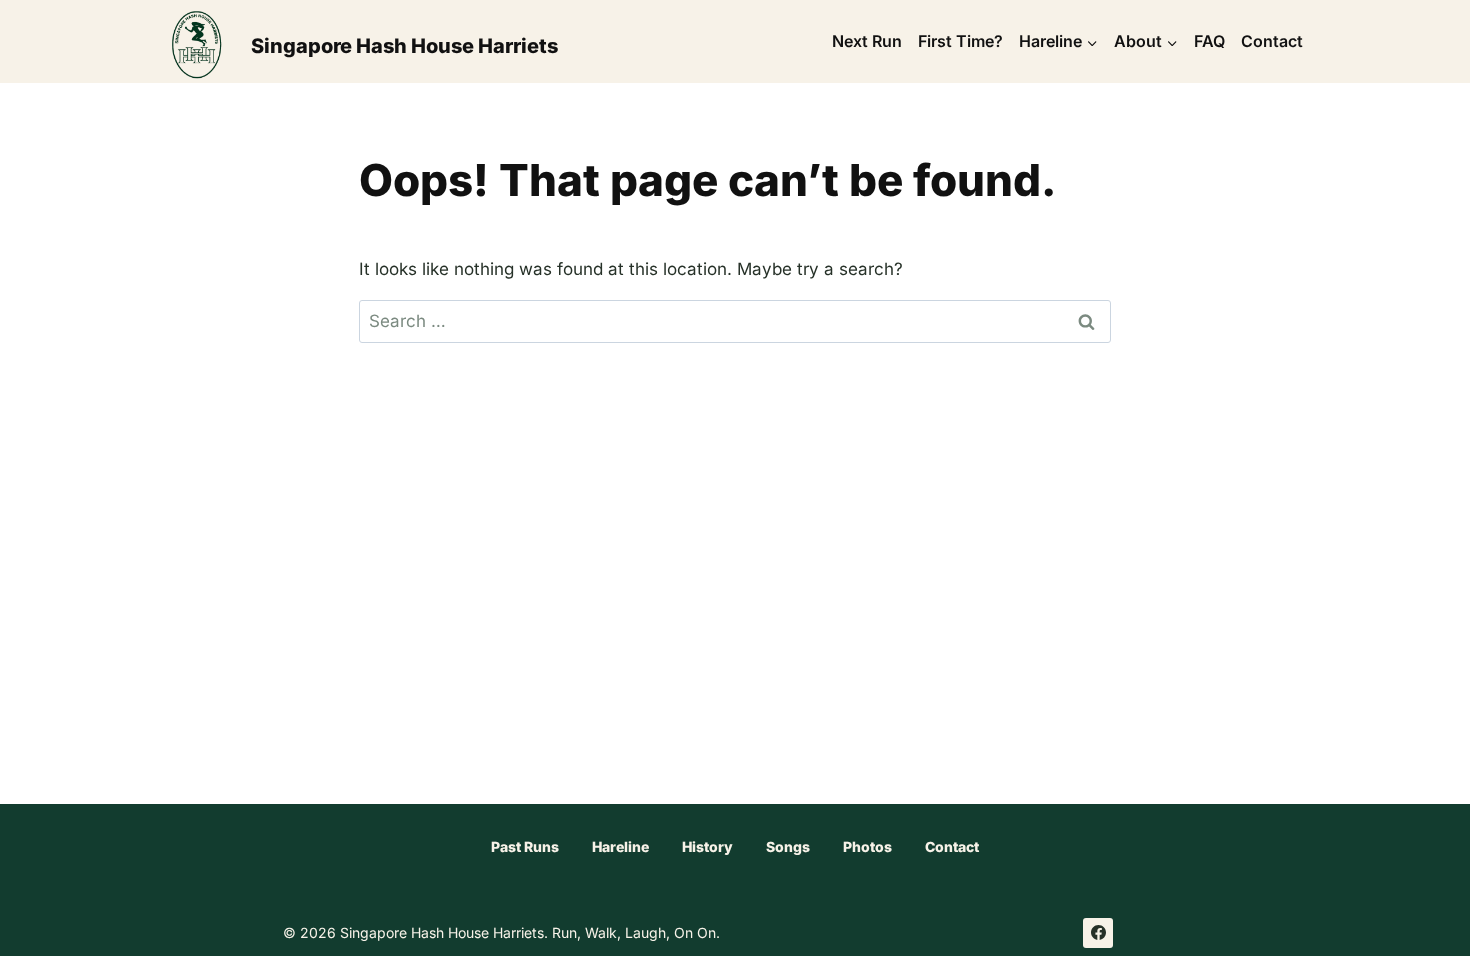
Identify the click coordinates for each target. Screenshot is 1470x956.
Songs (788, 846)
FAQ (1209, 41)
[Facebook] (1098, 933)
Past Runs (525, 846)
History (707, 846)
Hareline (620, 846)
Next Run (867, 41)
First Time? (960, 41)
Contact (1272, 41)
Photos (867, 846)
